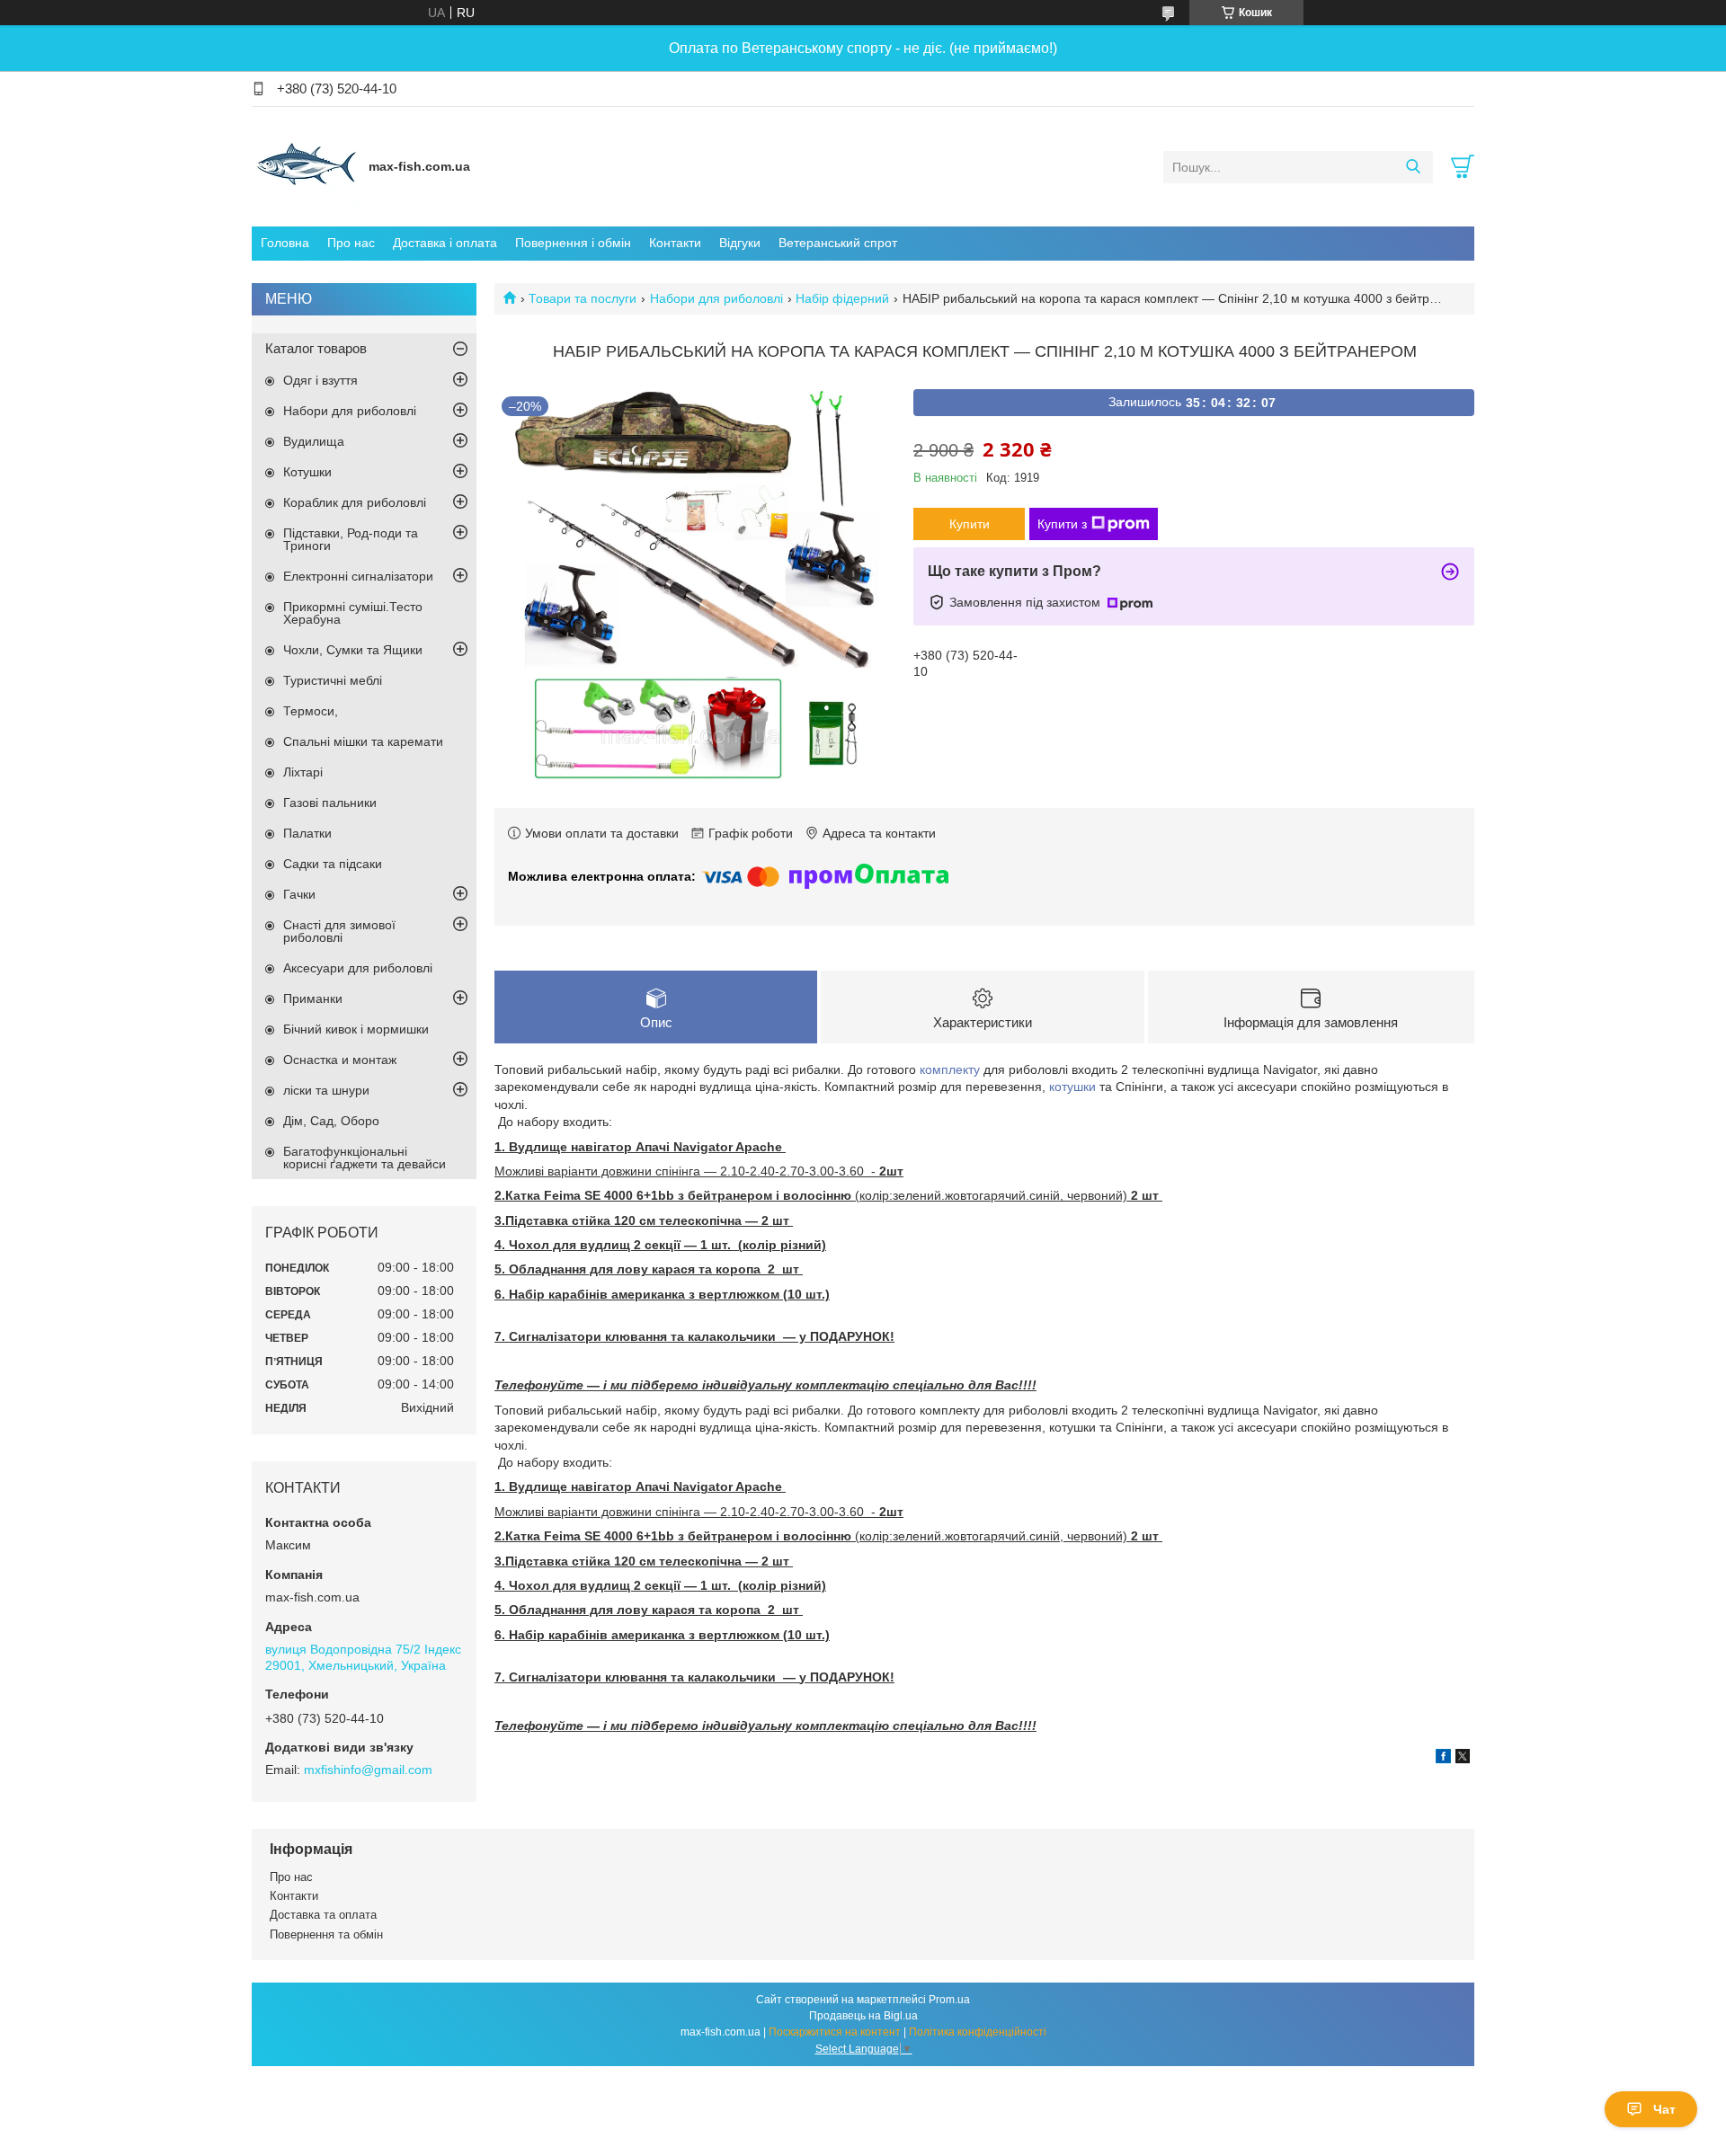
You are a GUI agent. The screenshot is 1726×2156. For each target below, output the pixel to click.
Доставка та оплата (323, 1915)
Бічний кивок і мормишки (356, 1029)
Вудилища (314, 441)
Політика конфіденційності (978, 2032)
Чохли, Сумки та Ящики (353, 650)
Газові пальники (330, 803)
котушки (1072, 1087)
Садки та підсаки (333, 864)
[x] (1463, 1759)
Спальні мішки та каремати (363, 741)
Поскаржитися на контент (835, 2032)
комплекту (950, 1069)
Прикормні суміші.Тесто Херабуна (353, 613)
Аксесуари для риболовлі (358, 968)
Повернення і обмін (573, 243)
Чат (1664, 2109)
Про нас (351, 243)
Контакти (675, 243)
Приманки (313, 998)
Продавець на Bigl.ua (863, 2016)
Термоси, (311, 711)
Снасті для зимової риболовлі (339, 931)
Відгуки (740, 243)
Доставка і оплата (445, 243)
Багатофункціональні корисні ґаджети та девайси (365, 1158)
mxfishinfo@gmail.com (368, 1770)
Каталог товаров (316, 348)
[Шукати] (1413, 167)
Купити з (1062, 524)
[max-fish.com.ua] (306, 166)
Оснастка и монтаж (340, 1060)
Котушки (307, 472)
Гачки (299, 894)
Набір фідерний (842, 298)
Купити (970, 524)
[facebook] (1443, 1759)
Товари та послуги (583, 298)
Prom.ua (949, 2000)
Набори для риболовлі (716, 298)
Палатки (307, 833)
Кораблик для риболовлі (355, 502)
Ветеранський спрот (838, 243)
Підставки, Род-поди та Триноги (351, 539)
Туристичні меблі (333, 680)
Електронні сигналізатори (358, 576)
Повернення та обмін (326, 1934)
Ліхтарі (303, 772)
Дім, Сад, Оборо (331, 1121)
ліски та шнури (326, 1090)
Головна (285, 243)
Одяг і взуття (320, 380)
